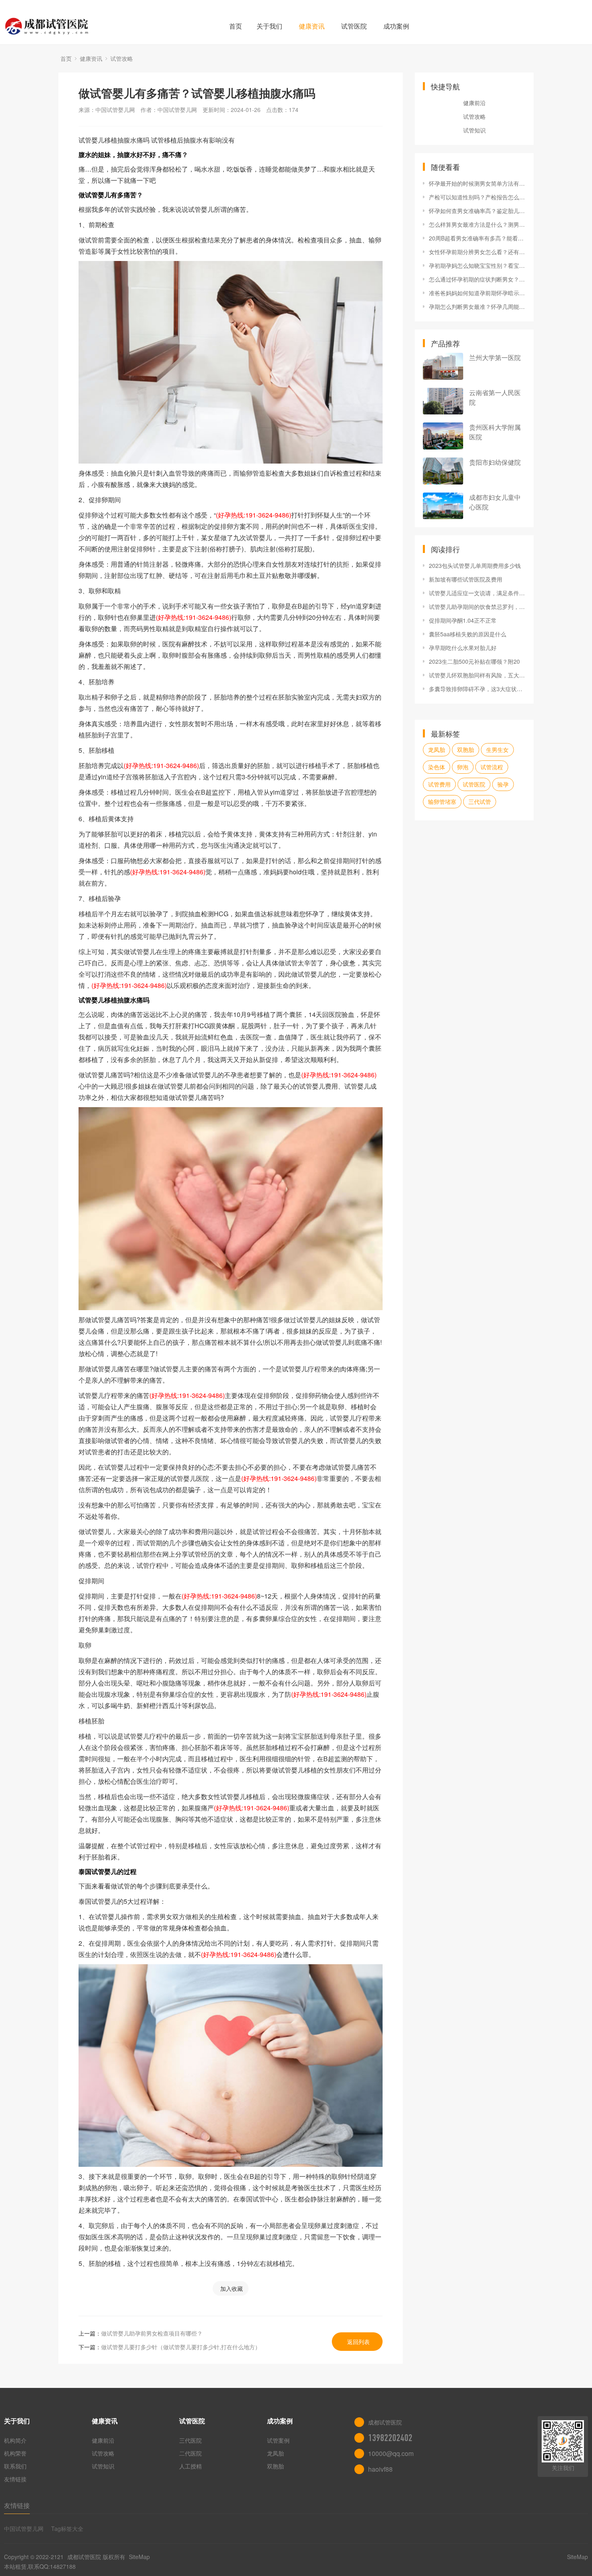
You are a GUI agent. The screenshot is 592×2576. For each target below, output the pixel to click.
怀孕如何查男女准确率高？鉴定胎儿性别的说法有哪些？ (477, 211)
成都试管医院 (84, 2557)
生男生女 (497, 750)
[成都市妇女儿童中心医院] (443, 506)
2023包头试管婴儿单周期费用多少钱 (475, 565)
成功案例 (396, 26)
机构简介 (15, 2440)
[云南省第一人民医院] (443, 401)
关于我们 (269, 26)
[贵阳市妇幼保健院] (443, 471)
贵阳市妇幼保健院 (495, 462)
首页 (236, 26)
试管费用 (439, 784)
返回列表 (358, 2342)
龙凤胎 (437, 750)
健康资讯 (312, 26)
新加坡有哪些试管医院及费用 (466, 579)
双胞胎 (466, 750)
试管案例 (278, 2440)
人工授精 (190, 2466)
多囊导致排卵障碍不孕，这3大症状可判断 (477, 689)
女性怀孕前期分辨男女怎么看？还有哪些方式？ (477, 252)
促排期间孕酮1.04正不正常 (463, 620)
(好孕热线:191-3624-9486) (254, 515)
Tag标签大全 (67, 2528)
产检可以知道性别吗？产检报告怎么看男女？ (477, 197)
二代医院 (190, 2453)
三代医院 (190, 2440)
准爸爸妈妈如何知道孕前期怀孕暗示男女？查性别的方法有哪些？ (477, 293)
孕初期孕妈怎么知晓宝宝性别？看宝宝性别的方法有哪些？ (477, 265)
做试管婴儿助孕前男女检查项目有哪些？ (152, 2333)
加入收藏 (232, 2288)
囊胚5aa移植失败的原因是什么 (468, 634)
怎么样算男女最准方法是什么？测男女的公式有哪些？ (477, 224)
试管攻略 (122, 58)
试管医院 (354, 26)
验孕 (503, 784)
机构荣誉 (15, 2453)
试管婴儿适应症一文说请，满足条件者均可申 (477, 593)
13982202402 (390, 2438)
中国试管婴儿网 (24, 2528)
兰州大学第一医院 (495, 357)
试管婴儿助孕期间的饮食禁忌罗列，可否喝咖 (477, 607)
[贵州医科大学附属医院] (443, 436)
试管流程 (492, 767)
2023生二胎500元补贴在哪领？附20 (474, 661)
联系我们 (15, 2466)
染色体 (437, 767)
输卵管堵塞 (442, 801)
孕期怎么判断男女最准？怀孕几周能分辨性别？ (477, 306)
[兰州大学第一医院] (443, 366)
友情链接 (15, 2479)
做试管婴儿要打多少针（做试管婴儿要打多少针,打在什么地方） (181, 2347)
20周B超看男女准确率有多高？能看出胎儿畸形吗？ (477, 238)
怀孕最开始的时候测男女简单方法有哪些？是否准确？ (477, 183)
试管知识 (474, 130)
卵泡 (463, 767)
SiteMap (139, 2557)
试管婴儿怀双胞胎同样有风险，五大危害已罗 (477, 675)
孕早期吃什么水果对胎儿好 (463, 648)
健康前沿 (474, 103)
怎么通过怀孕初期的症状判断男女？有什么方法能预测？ (477, 279)
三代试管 (480, 801)
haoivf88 (380, 2469)
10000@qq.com (391, 2453)
